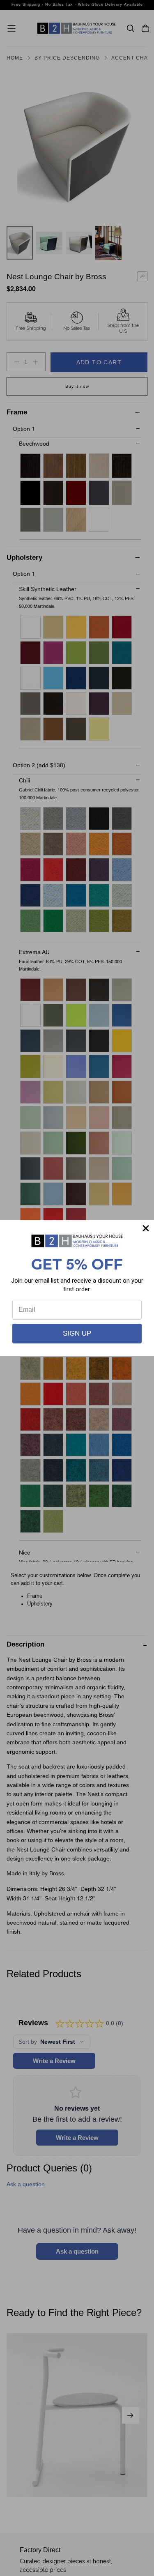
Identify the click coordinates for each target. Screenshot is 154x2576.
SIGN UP (77, 1333)
